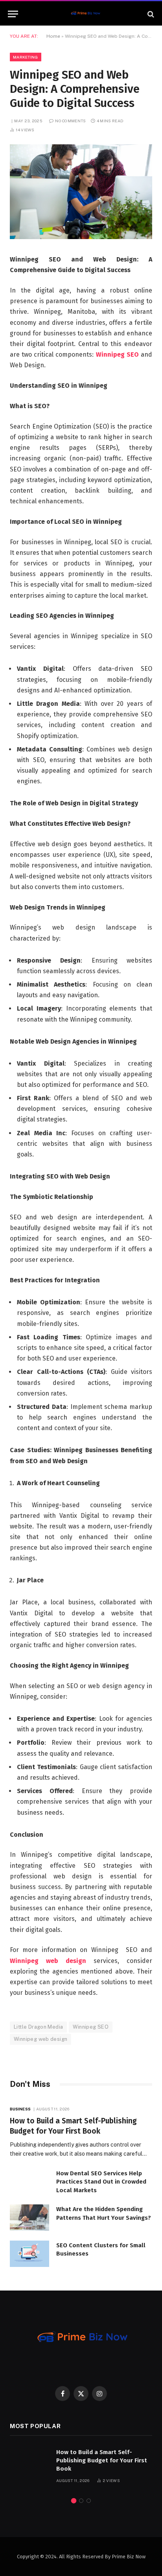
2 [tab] (81, 2501)
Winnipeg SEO (117, 354)
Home (53, 36)
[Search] (150, 14)
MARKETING (26, 57)
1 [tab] (74, 2501)
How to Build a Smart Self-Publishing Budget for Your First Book (102, 2461)
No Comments (70, 121)
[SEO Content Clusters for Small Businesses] (29, 2254)
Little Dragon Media (38, 2027)
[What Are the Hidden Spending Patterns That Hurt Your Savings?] (29, 2218)
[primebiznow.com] (85, 14)
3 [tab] (89, 2501)
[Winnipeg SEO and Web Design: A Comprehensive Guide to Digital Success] (81, 237)
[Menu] (13, 14)
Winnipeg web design (48, 1961)
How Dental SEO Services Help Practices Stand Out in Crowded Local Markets (101, 2182)
